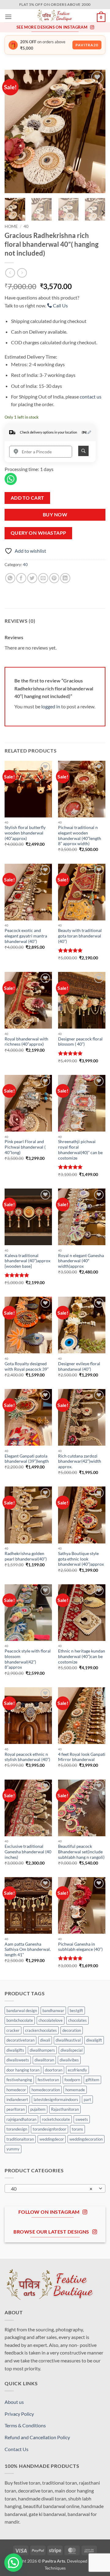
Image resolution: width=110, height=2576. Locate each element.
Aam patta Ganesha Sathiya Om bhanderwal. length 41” (28, 1949)
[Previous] (14, 131)
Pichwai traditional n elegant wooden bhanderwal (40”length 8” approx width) (80, 836)
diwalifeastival (68, 2040)
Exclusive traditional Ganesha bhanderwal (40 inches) (28, 1852)
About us (14, 2402)
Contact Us (16, 2449)
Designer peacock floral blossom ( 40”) (80, 1042)
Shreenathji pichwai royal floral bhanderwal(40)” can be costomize (80, 1150)
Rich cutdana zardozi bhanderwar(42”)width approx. (80, 1461)
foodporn (72, 2080)
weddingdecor (52, 2139)
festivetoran (48, 2080)
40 (26, 226)
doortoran (54, 2070)
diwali (45, 2040)
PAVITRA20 (87, 45)
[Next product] (10, 273)
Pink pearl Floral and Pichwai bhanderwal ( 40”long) (25, 1147)
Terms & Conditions (25, 2425)
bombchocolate (20, 2020)
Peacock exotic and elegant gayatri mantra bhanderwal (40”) (26, 936)
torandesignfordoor (50, 2129)
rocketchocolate (56, 2119)
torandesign (17, 2129)
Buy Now (55, 515)
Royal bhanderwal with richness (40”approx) (26, 1042)
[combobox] (55, 2188)
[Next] (96, 131)
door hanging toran (23, 2070)
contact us (91, 397)
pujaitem (38, 2109)
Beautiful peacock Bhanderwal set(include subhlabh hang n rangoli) (81, 1852)
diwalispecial (71, 2050)
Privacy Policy (19, 2414)
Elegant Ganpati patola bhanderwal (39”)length (27, 1459)
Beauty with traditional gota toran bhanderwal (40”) (80, 936)
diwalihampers (42, 2050)
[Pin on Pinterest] (54, 578)
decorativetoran (20, 2040)
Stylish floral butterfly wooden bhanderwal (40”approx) (25, 833)
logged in (51, 706)
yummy (13, 2149)
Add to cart (28, 498)
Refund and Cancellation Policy (37, 2437)
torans (77, 2129)
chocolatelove (51, 2020)
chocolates (77, 2020)
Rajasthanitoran (65, 2109)
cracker (13, 2030)
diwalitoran (44, 2060)
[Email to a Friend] (43, 578)
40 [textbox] (52, 2189)
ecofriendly (77, 2070)
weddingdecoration (86, 2139)
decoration (72, 2030)
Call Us (60, 305)
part (87, 2099)
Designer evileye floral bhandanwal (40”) (79, 1366)
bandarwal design (22, 2011)
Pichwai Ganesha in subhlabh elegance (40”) (80, 1947)
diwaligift (94, 2040)
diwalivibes (69, 2060)
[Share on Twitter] (32, 578)
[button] (8, 17)
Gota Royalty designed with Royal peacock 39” (27, 1366)
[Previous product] (22, 273)
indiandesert (17, 2099)
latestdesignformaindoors (56, 2099)
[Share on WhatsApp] (10, 578)
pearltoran (16, 2109)
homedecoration (46, 2090)
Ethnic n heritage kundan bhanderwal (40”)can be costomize (82, 1656)
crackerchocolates (41, 2030)
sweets (82, 2119)
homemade (75, 2090)
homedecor (16, 2090)
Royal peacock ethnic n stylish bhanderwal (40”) (27, 1757)
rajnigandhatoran (21, 2119)
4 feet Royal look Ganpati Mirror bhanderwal (82, 1757)
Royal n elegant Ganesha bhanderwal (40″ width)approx (81, 1261)
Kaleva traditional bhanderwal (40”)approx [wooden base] (28, 1261)
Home (11, 226)
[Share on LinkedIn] (65, 578)
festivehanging (19, 2080)
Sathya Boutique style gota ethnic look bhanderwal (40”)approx (81, 1559)
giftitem (92, 2080)
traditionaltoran (20, 2139)
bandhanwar (53, 2011)
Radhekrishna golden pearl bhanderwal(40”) (26, 1556)
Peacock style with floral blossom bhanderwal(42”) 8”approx (28, 1659)
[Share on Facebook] (21, 578)
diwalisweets (18, 2060)
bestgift (76, 2011)
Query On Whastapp (38, 533)
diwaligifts (15, 2050)
